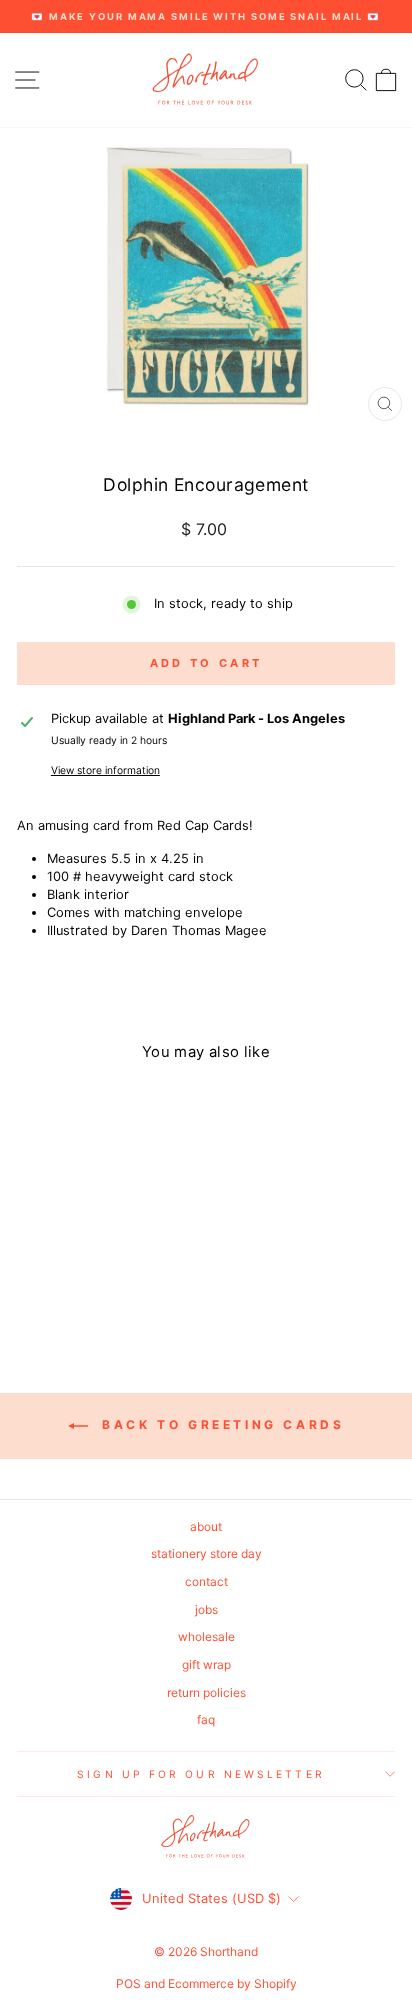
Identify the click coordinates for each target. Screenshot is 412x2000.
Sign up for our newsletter (200, 1774)
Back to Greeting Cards (220, 1424)
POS (128, 1983)
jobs (206, 1609)
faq (206, 1719)
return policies (206, 1692)
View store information (105, 770)
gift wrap (206, 1664)
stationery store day (206, 1553)
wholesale (206, 1636)
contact (206, 1581)
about (206, 1526)
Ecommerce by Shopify (232, 1983)
